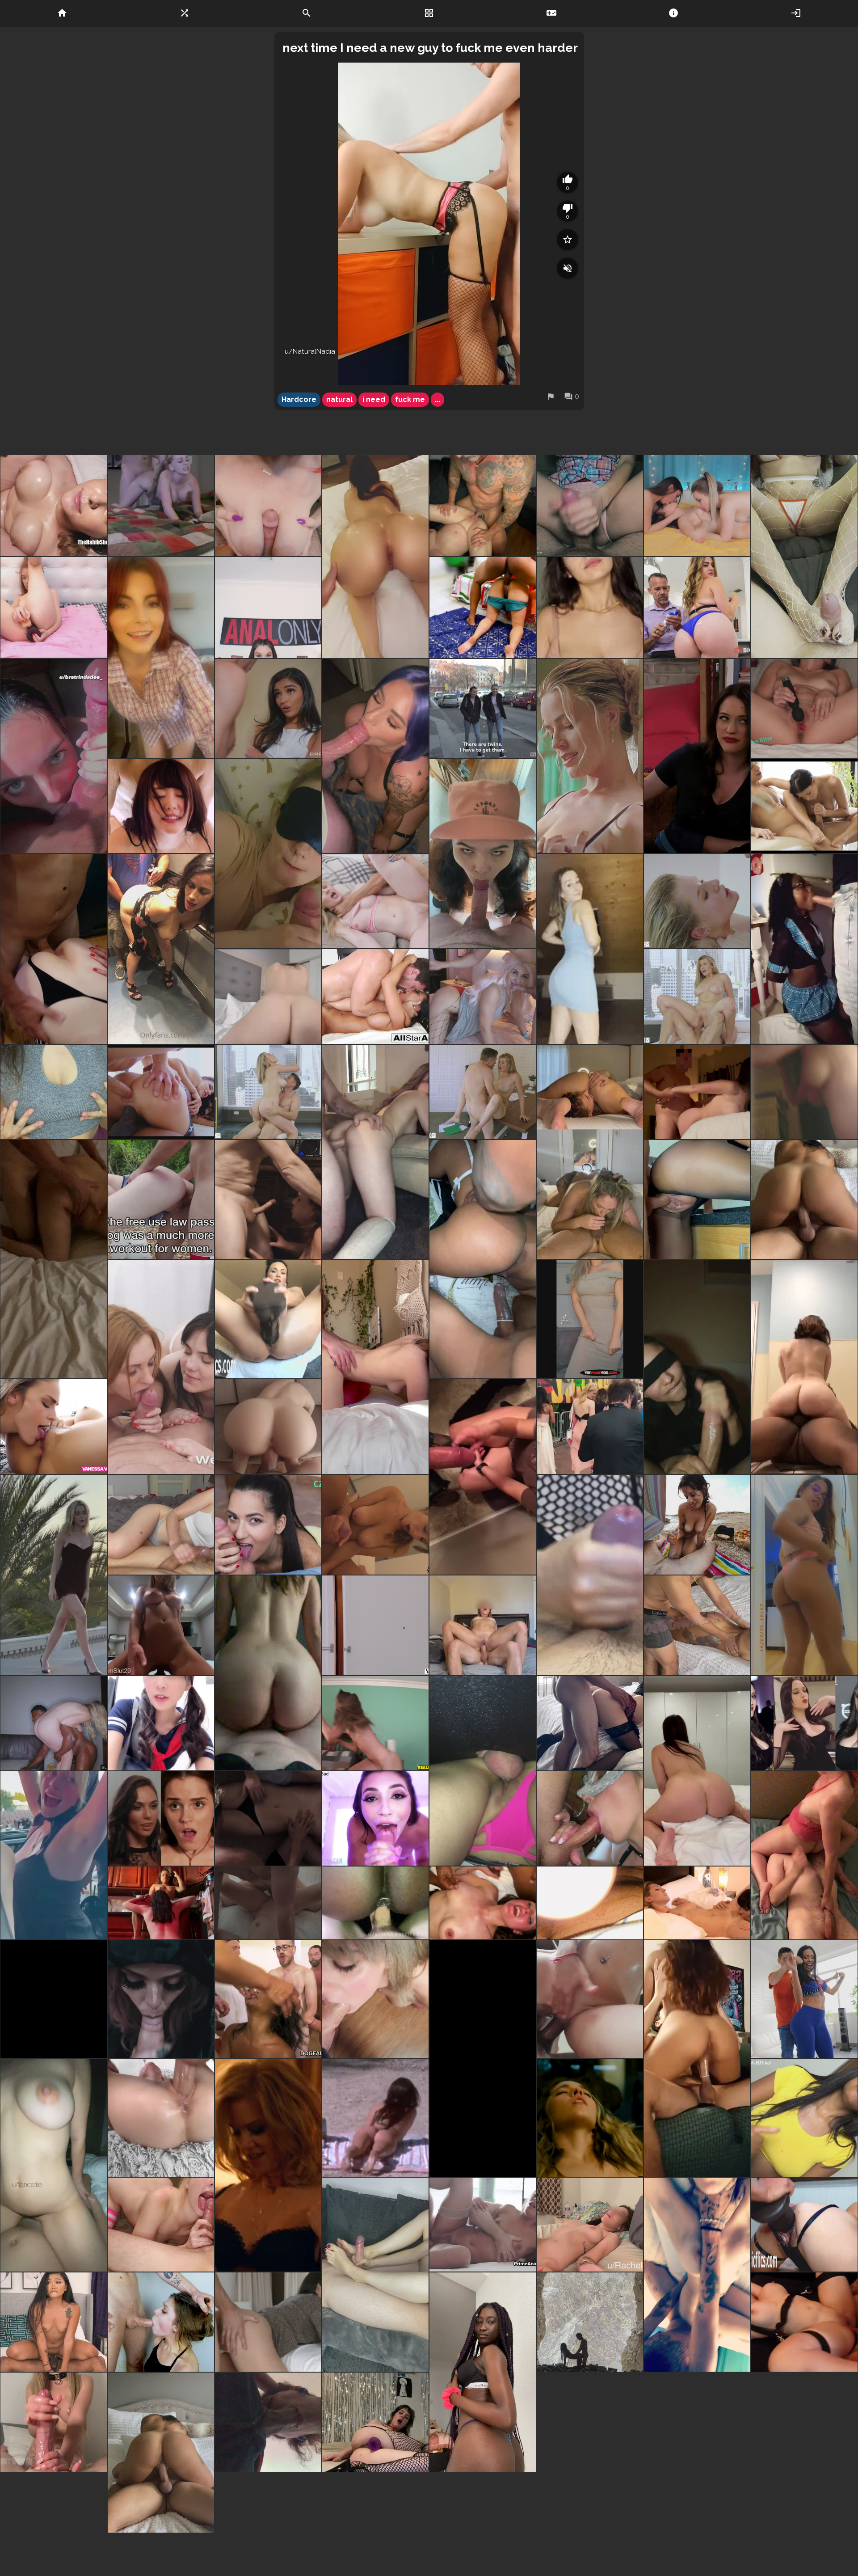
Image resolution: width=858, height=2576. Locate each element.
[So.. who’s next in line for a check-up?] (804, 556)
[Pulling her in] (697, 1903)
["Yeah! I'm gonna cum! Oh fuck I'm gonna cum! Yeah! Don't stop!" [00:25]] (804, 2322)
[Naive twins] (483, 709)
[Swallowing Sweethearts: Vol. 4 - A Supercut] (375, 1818)
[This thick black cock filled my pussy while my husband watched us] (483, 1259)
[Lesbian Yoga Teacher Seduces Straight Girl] (54, 1427)
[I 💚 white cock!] (804, 949)
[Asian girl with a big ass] (268, 1673)
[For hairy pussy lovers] (697, 2426)
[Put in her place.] (268, 1199)
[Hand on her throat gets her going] (268, 1903)
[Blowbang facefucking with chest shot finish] (590, 1818)
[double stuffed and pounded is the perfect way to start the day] (375, 1903)
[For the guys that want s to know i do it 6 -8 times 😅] (268, 997)
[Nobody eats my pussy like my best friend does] (161, 1903)
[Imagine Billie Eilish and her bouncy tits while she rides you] (54, 1855)
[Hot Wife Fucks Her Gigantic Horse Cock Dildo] (268, 1319)
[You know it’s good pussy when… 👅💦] (590, 1723)
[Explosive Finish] (375, 1525)
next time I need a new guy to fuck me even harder (430, 48)
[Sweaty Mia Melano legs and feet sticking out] (697, 901)
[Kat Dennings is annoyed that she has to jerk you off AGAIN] (697, 756)
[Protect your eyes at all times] (268, 854)
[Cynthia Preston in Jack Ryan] (268, 2165)
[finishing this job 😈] (161, 1525)
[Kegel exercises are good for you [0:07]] (804, 709)
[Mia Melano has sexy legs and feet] (483, 1092)
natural (339, 399)
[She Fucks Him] (54, 2322)
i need (374, 399)
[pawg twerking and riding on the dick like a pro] (804, 1367)
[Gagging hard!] (375, 1999)
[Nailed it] (54, 2426)
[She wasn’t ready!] (268, 2426)
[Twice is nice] (590, 1575)
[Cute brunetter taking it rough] (268, 2322)
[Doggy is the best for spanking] (375, 1152)
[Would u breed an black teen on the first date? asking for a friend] (483, 2376)
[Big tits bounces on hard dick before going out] (161, 1625)
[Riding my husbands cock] (804, 1092)
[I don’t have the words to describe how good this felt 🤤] (483, 1903)
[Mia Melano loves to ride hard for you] (268, 1092)
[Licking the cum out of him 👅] (161, 2225)
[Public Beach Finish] (697, 1525)
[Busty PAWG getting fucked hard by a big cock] (268, 1427)
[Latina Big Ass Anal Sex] (804, 1999)
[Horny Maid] (268, 1525)
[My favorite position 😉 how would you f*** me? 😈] (54, 2165)
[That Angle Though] (161, 2118)
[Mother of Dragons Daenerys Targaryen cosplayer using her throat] (483, 997)
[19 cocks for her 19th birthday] (268, 1999)
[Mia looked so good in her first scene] (375, 1625)
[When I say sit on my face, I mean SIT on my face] (804, 1855)
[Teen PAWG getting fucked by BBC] (54, 506)
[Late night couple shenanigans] (697, 1092)
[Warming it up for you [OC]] (483, 2059)
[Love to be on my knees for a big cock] (375, 756)
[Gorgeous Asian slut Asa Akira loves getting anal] (375, 997)
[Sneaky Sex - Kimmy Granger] (375, 1723)
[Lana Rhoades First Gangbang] (590, 2426)
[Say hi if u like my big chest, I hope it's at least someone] (54, 1092)
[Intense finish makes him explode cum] (804, 2118)
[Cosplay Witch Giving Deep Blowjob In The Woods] (161, 1999)
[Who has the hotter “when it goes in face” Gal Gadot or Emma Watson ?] (161, 1818)
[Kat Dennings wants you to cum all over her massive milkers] (804, 1723)
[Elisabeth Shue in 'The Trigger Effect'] (590, 756)
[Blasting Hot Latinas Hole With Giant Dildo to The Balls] (804, 2225)
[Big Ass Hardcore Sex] (268, 608)
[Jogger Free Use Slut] (161, 1199)
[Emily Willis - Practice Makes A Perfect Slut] (268, 709)
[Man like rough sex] (161, 506)
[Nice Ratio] (161, 1723)
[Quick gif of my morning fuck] (590, 2225)
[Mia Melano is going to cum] (697, 997)
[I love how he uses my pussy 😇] (483, 1625)
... (437, 399)
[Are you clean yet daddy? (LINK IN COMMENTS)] (54, 756)
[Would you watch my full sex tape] (697, 1625)
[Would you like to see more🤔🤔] (590, 1903)
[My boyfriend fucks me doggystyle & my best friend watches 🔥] (54, 949)
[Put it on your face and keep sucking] (590, 1152)
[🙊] (697, 1367)
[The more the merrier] (697, 506)
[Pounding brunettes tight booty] (483, 2225)
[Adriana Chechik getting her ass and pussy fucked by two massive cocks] (161, 1092)
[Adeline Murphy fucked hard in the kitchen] (697, 1199)
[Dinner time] (375, 556)
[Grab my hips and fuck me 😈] (375, 1367)
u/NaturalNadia (310, 351)
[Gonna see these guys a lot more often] (54, 1999)
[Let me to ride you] (697, 1771)
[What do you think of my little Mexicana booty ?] (804, 1575)
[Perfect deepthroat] (161, 2322)
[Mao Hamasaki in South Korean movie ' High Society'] (161, 806)
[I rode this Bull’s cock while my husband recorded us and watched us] (697, 2059)
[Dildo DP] (54, 608)
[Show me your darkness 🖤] (590, 2322)
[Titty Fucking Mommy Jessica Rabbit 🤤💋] (268, 506)
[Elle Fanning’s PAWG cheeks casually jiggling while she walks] (590, 1427)
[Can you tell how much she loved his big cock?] (483, 1771)
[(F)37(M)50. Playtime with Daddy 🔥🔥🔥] (483, 506)
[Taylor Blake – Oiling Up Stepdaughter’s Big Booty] (697, 608)
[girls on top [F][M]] (590, 506)
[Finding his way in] (483, 1477)
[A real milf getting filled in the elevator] (161, 949)
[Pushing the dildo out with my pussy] (375, 2426)
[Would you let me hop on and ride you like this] (804, 1199)
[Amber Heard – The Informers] (268, 1818)
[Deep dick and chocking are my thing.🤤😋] (697, 2275)
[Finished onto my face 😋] (483, 854)
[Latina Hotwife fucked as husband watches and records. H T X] (54, 1259)
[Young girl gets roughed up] (375, 901)
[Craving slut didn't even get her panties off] (483, 608)
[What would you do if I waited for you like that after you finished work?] (161, 658)
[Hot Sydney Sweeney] (590, 2118)
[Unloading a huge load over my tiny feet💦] (375, 2275)
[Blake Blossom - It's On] (54, 1723)
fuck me (410, 399)
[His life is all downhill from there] (804, 806)
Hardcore (299, 399)
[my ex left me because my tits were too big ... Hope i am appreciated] (590, 608)
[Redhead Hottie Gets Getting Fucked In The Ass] (590, 1999)
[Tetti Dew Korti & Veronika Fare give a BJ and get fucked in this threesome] (161, 1367)
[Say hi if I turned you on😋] (590, 1319)
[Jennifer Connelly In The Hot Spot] (375, 2118)
